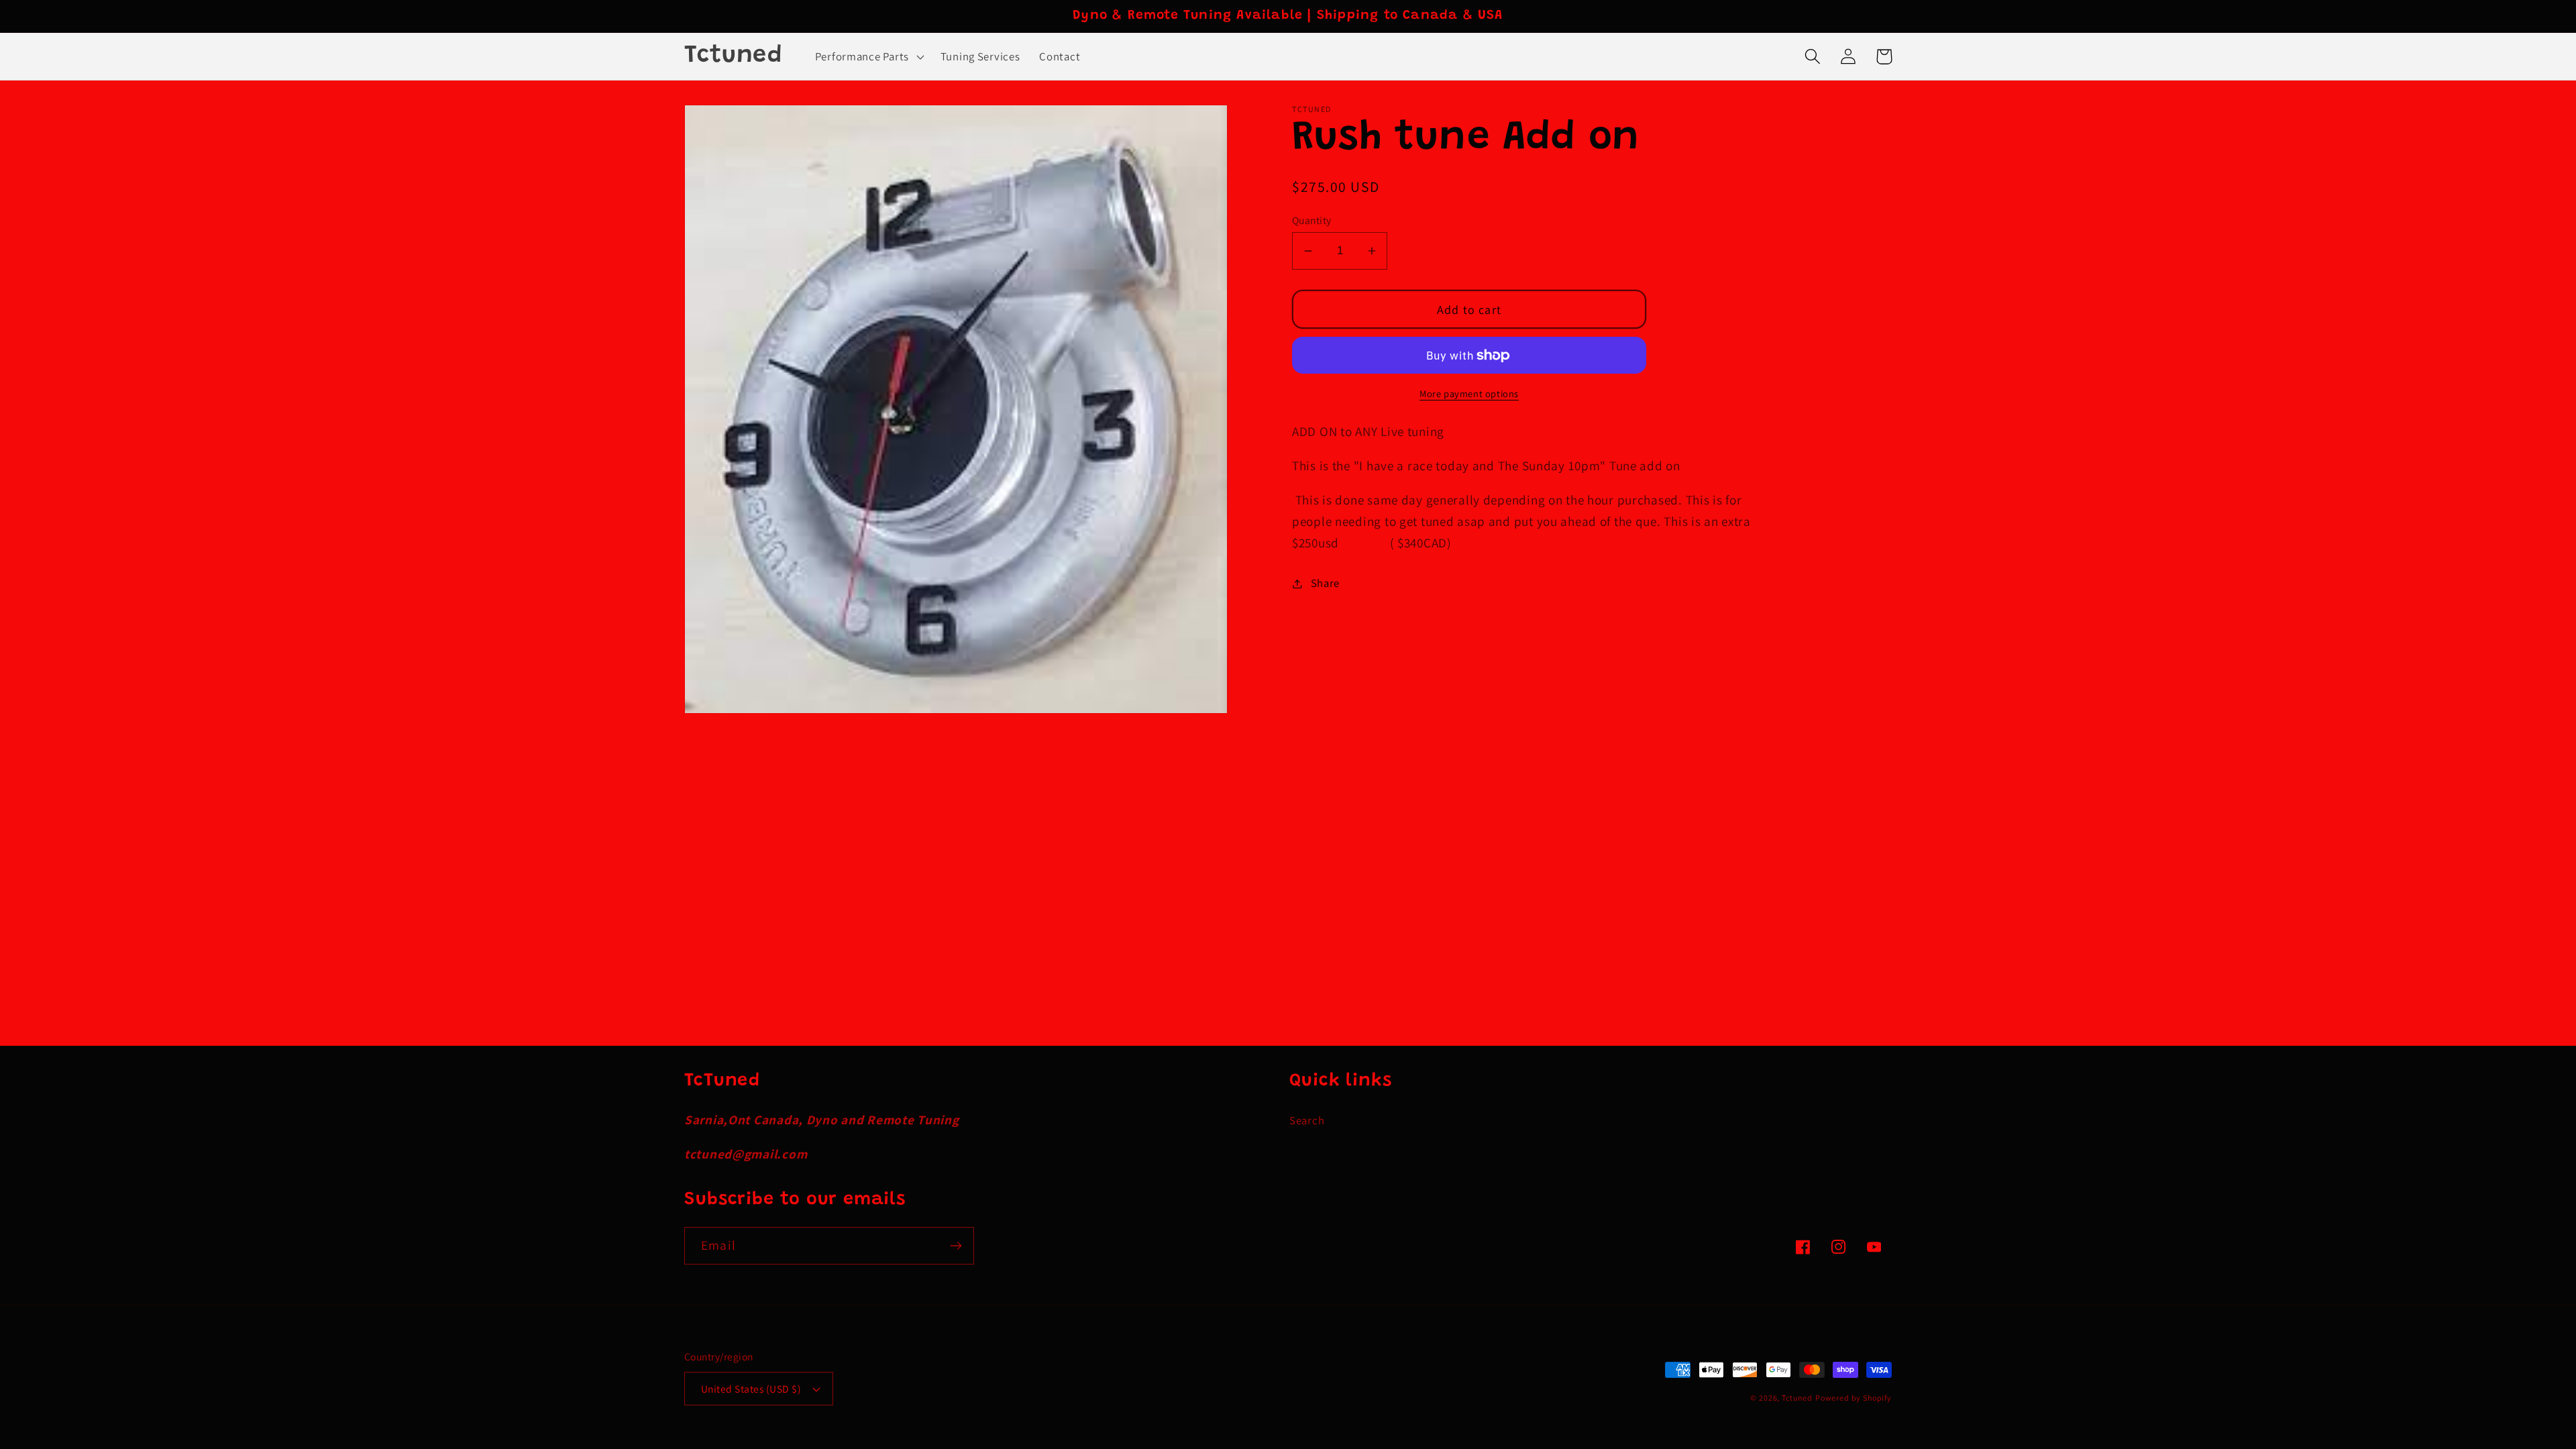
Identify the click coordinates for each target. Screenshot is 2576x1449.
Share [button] (1325, 583)
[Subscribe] (956, 1246)
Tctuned (1797, 1398)
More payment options (1469, 393)
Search (1307, 1120)
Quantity (1312, 220)
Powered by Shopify (1854, 1398)
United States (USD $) (751, 1389)
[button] (868, 56)
